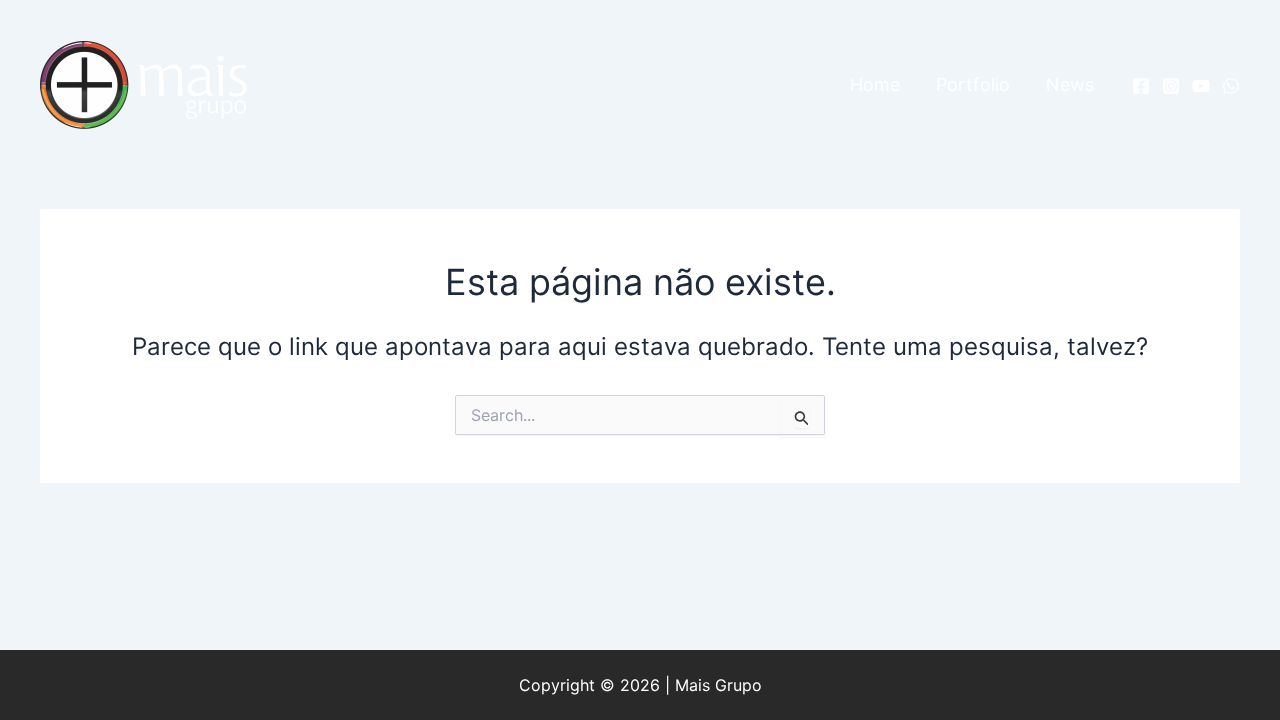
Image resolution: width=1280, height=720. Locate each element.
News (1070, 84)
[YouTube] (1201, 86)
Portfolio (973, 84)
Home (875, 84)
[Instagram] (1171, 86)
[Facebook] (1141, 86)
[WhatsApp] (1231, 86)
